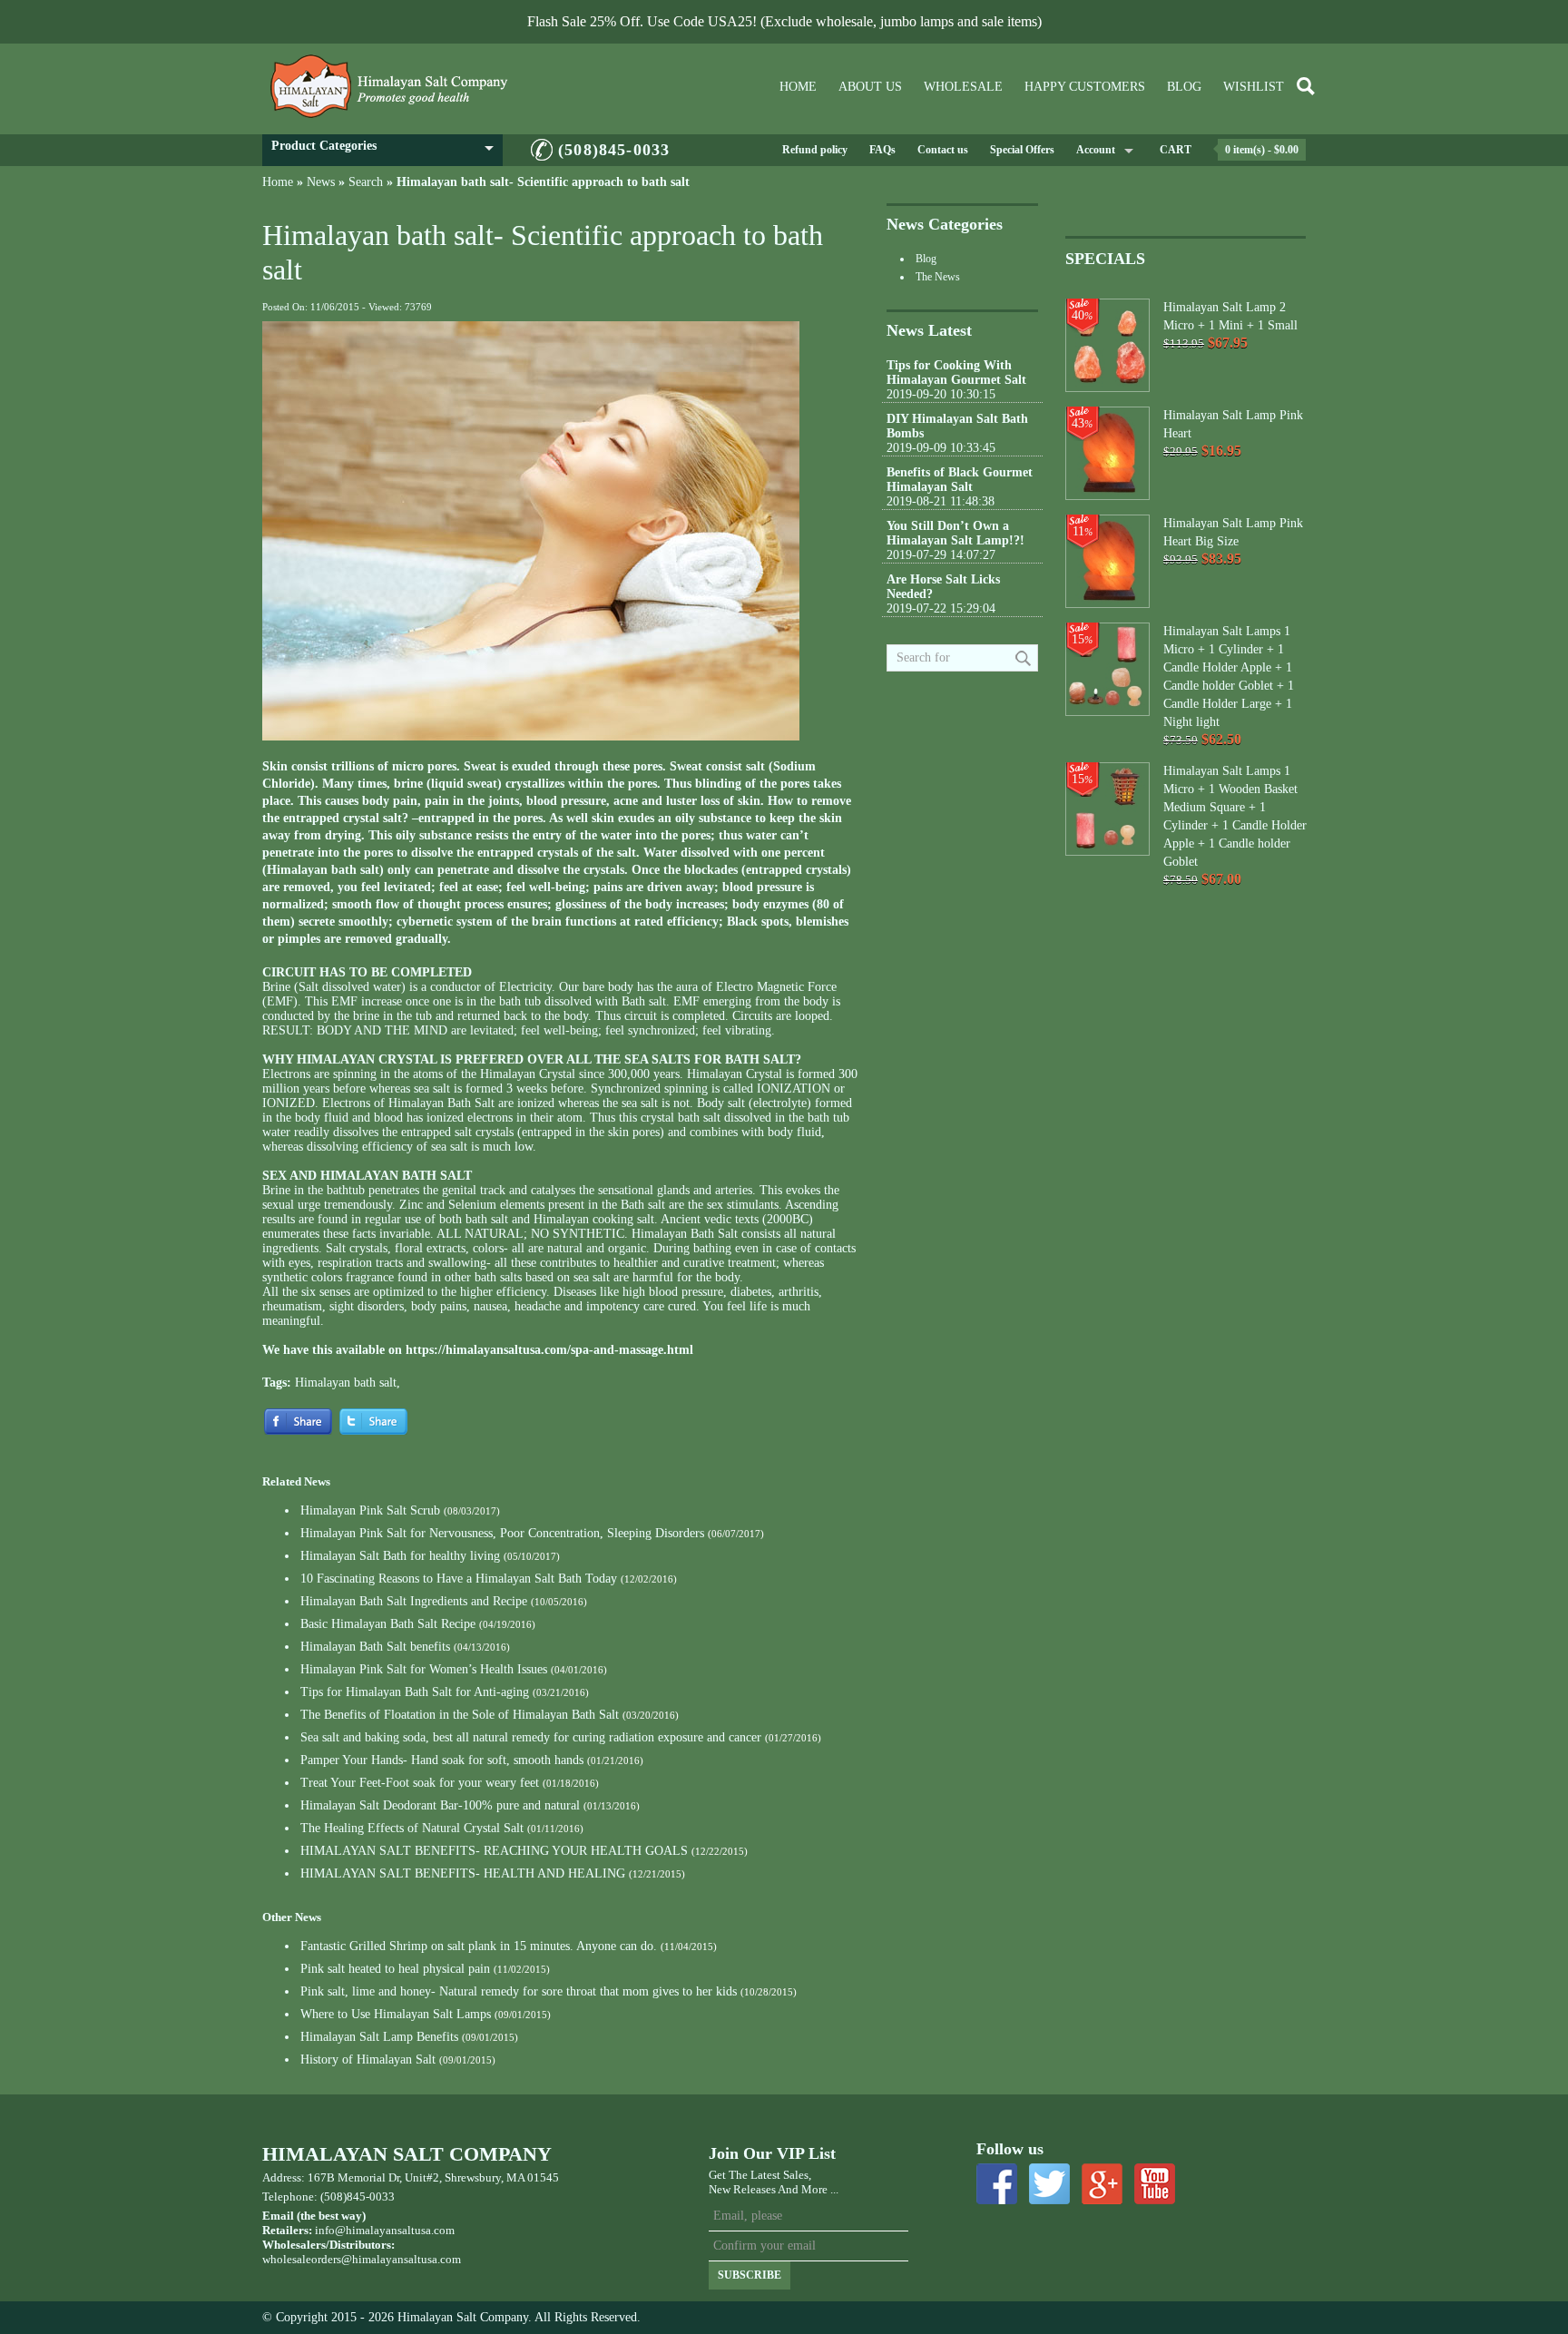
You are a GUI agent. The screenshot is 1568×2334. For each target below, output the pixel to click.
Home (798, 87)
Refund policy (815, 150)
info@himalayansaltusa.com (385, 2230)
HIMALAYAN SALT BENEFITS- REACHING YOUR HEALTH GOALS (494, 1851)
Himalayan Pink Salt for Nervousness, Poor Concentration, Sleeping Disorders (502, 1533)
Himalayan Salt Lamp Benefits (379, 2037)
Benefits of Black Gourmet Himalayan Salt (960, 480)
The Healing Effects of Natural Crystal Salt (412, 1828)
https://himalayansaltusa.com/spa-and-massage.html (549, 1350)
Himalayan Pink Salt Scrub (370, 1510)
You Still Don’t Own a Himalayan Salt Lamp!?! (955, 533)
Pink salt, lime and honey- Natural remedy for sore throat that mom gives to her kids (519, 1991)
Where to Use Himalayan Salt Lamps (396, 2014)
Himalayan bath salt (346, 1383)
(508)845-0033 (614, 150)
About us (870, 87)
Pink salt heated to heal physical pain (395, 1969)
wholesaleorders (302, 2259)
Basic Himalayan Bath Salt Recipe (388, 1624)
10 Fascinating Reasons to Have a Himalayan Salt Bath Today (459, 1579)
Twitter (1049, 2184)
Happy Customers (1085, 87)
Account (1096, 150)
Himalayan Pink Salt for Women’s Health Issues (424, 1669)
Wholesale (963, 87)
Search (366, 182)
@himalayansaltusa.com (401, 2259)
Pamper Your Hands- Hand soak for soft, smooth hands (442, 1760)
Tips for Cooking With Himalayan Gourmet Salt (956, 373)
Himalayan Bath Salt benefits (375, 1647)
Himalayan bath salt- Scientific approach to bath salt (543, 182)
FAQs (882, 150)
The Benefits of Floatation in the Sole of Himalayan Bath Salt (461, 1715)
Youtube (1155, 2184)
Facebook (997, 2184)
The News (938, 277)
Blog (1184, 87)
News (321, 182)
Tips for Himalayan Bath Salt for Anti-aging (415, 1692)
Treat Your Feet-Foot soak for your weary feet (420, 1783)
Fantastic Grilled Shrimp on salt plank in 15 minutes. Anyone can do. (479, 1946)
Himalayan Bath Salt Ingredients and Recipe (414, 1601)
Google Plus (1102, 2184)
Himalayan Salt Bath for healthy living (400, 1556)
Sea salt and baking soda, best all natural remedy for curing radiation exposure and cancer (531, 1737)
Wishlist (1254, 87)
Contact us (943, 150)
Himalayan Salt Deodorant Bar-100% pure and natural (440, 1805)
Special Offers (1022, 150)
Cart (1176, 150)
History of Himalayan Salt (368, 2059)
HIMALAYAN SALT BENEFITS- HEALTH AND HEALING (463, 1873)
